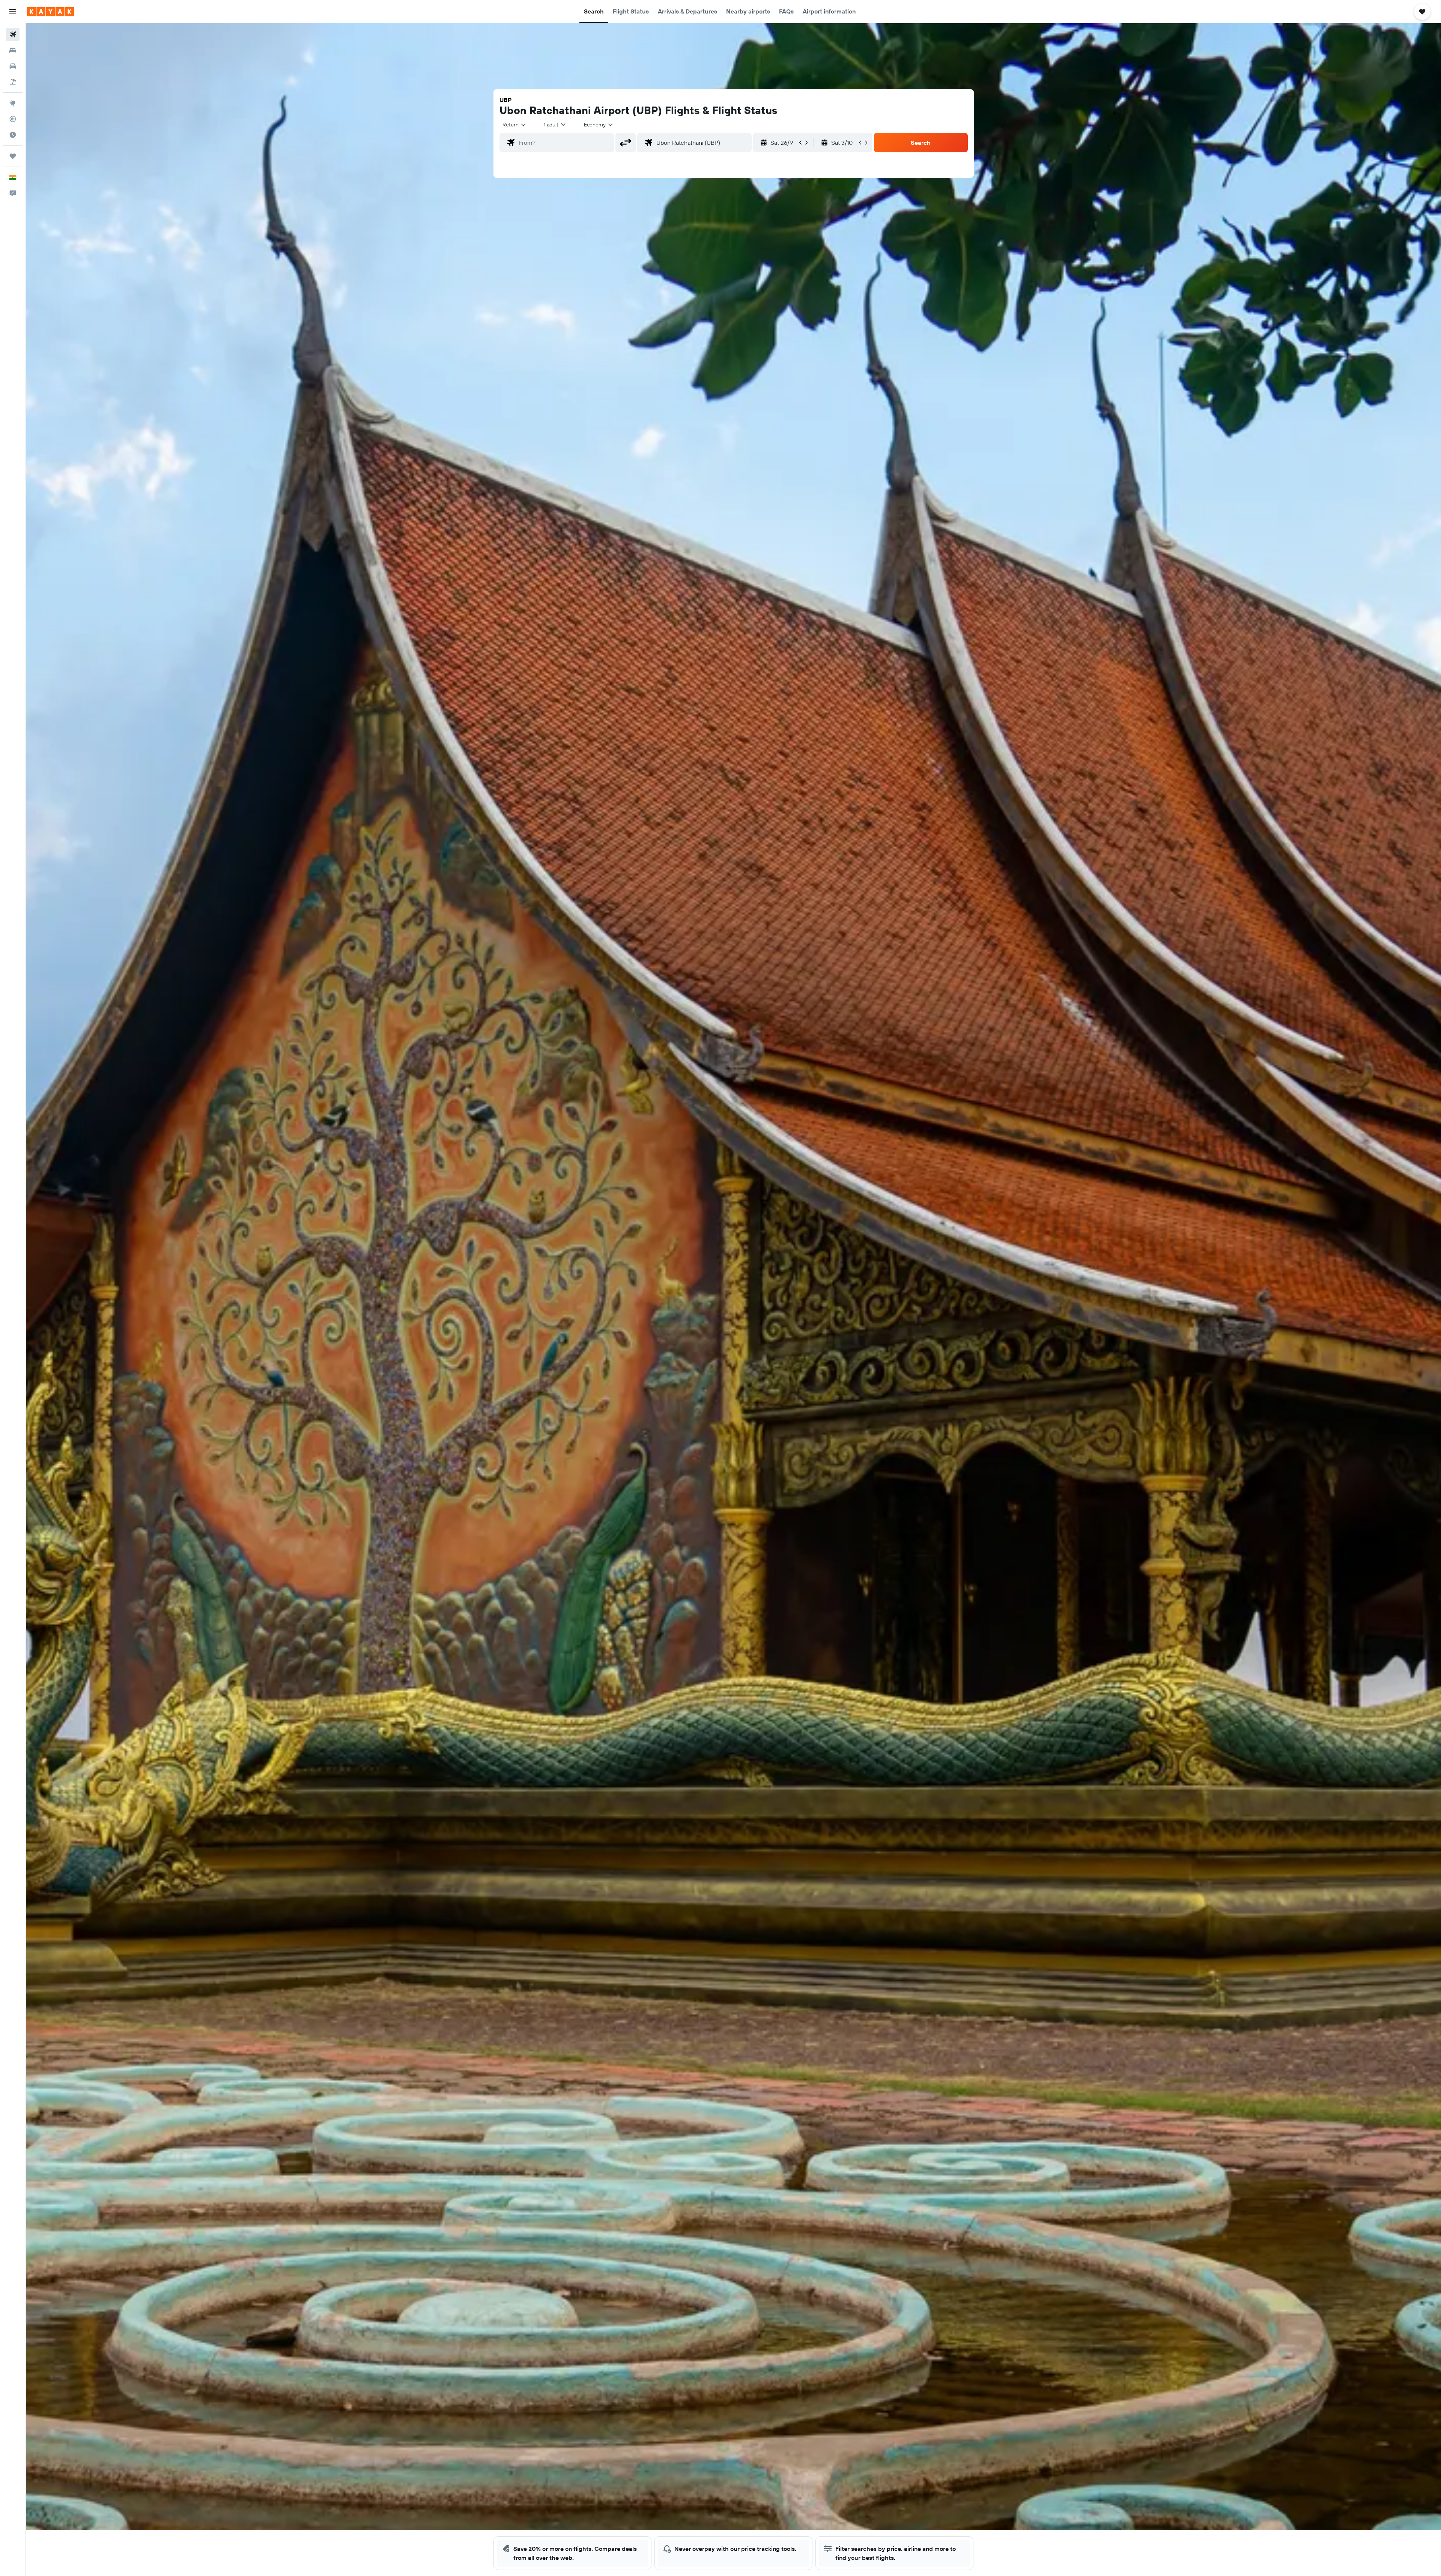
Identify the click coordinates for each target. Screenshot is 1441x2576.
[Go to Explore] (13, 103)
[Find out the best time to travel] (13, 135)
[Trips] (13, 156)
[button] (13, 12)
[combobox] (515, 125)
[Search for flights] (13, 35)
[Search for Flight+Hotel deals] (13, 82)
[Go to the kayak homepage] (50, 12)
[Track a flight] (13, 119)
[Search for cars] (13, 66)
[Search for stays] (13, 50)
